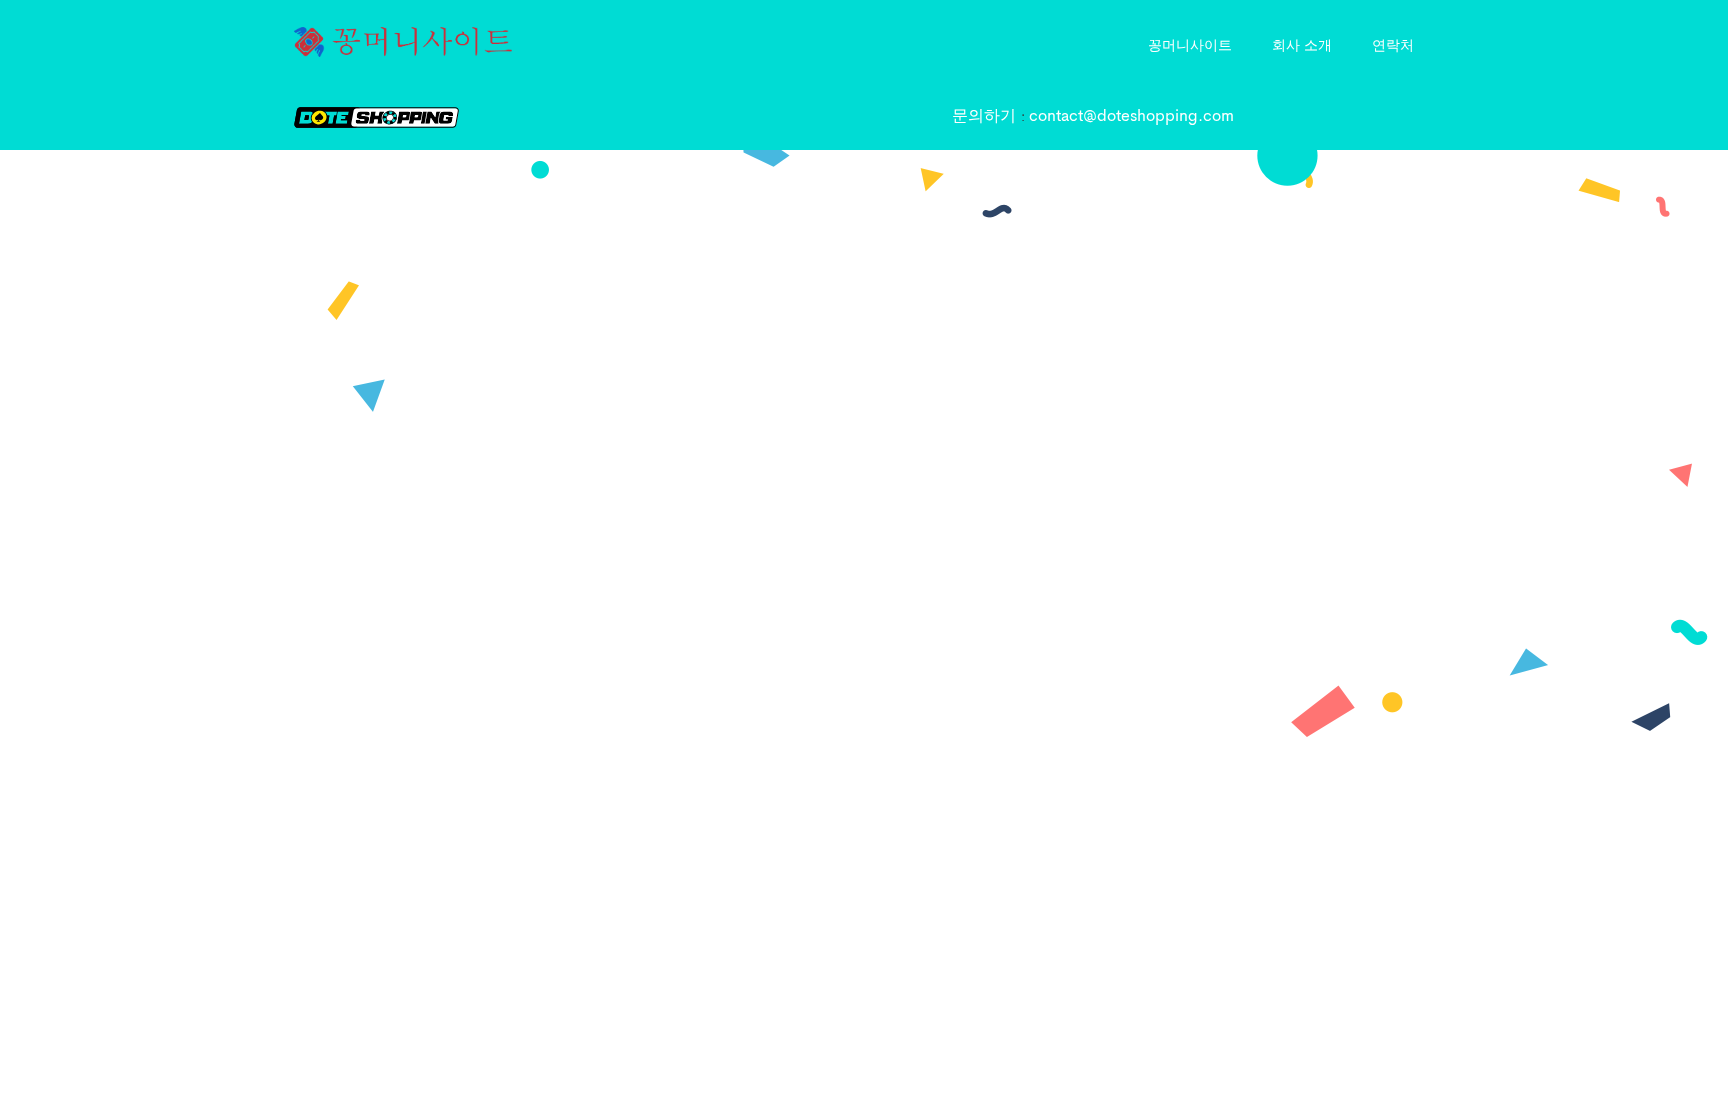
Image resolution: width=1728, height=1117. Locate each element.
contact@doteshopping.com (1131, 117)
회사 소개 (1302, 44)
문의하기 (986, 117)
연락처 (1393, 44)
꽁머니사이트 (1190, 44)
